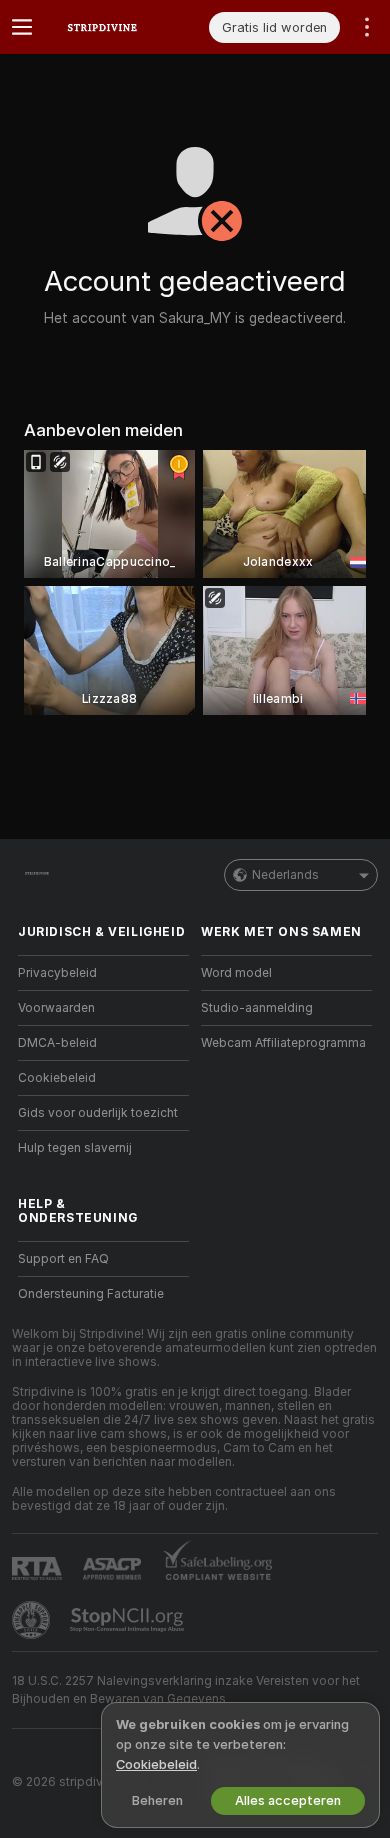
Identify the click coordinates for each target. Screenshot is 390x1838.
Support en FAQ (63, 1259)
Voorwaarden (56, 1008)
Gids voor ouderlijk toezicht (98, 1113)
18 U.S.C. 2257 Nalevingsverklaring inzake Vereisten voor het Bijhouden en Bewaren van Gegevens (186, 1690)
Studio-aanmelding (257, 1008)
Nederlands (285, 875)
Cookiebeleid (57, 1078)
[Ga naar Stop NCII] (129, 1620)
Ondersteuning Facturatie (91, 1294)
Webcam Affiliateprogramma (283, 1043)
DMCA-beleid (57, 1043)
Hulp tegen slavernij (75, 1148)
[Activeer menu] (22, 27)
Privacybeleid (57, 973)
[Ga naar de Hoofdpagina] (119, 27)
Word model (236, 973)
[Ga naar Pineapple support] (33, 1620)
